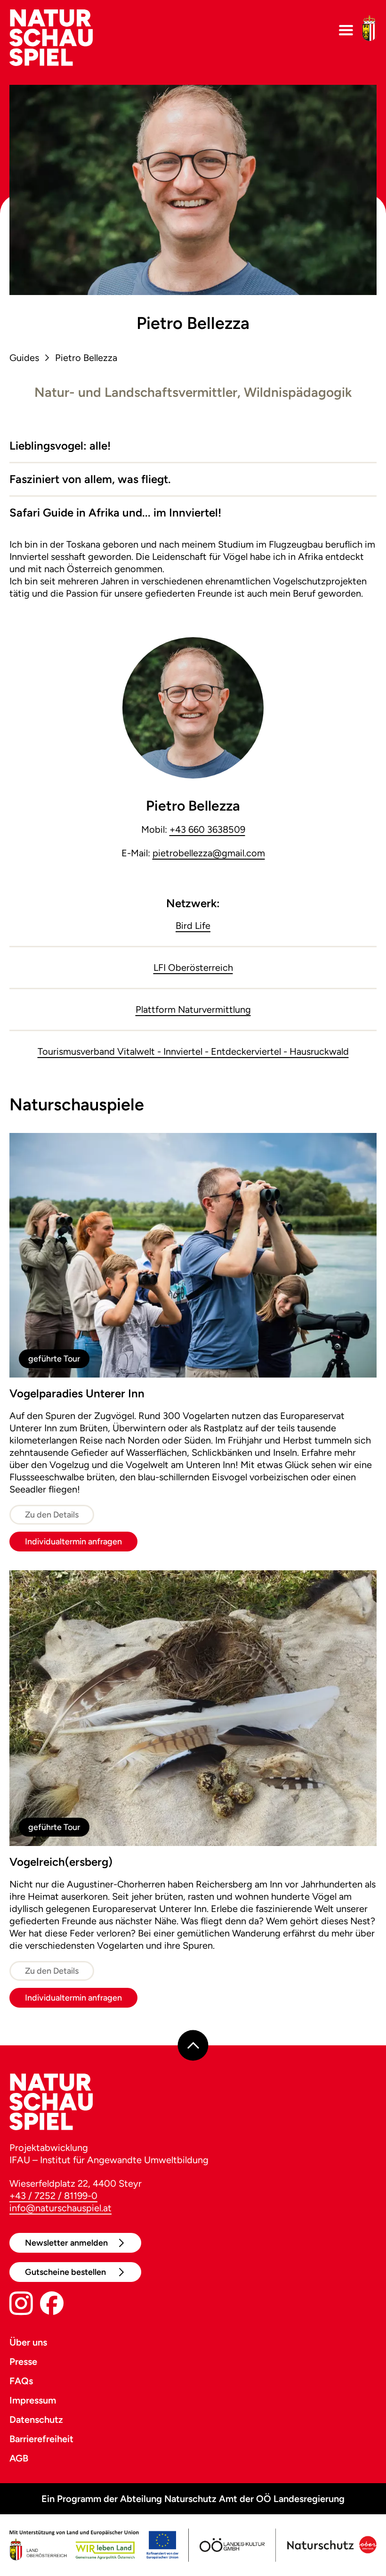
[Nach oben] (193, 2046)
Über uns (28, 2342)
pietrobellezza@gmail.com (209, 853)
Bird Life (193, 926)
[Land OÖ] (94, 2545)
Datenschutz (36, 2420)
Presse (23, 2362)
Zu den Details (52, 1515)
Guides (24, 358)
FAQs (21, 2381)
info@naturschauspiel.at (60, 2208)
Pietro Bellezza (86, 358)
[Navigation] (346, 30)
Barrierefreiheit (41, 2439)
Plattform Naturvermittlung (193, 1009)
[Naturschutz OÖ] (331, 2545)
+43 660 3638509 (207, 829)
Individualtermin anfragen (73, 1542)
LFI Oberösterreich (193, 968)
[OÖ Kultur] (232, 2545)
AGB (19, 2458)
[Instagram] (21, 2305)
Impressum (33, 2400)
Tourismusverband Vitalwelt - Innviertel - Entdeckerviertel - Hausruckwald (193, 1051)
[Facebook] (52, 2305)
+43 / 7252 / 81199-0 (53, 2196)
